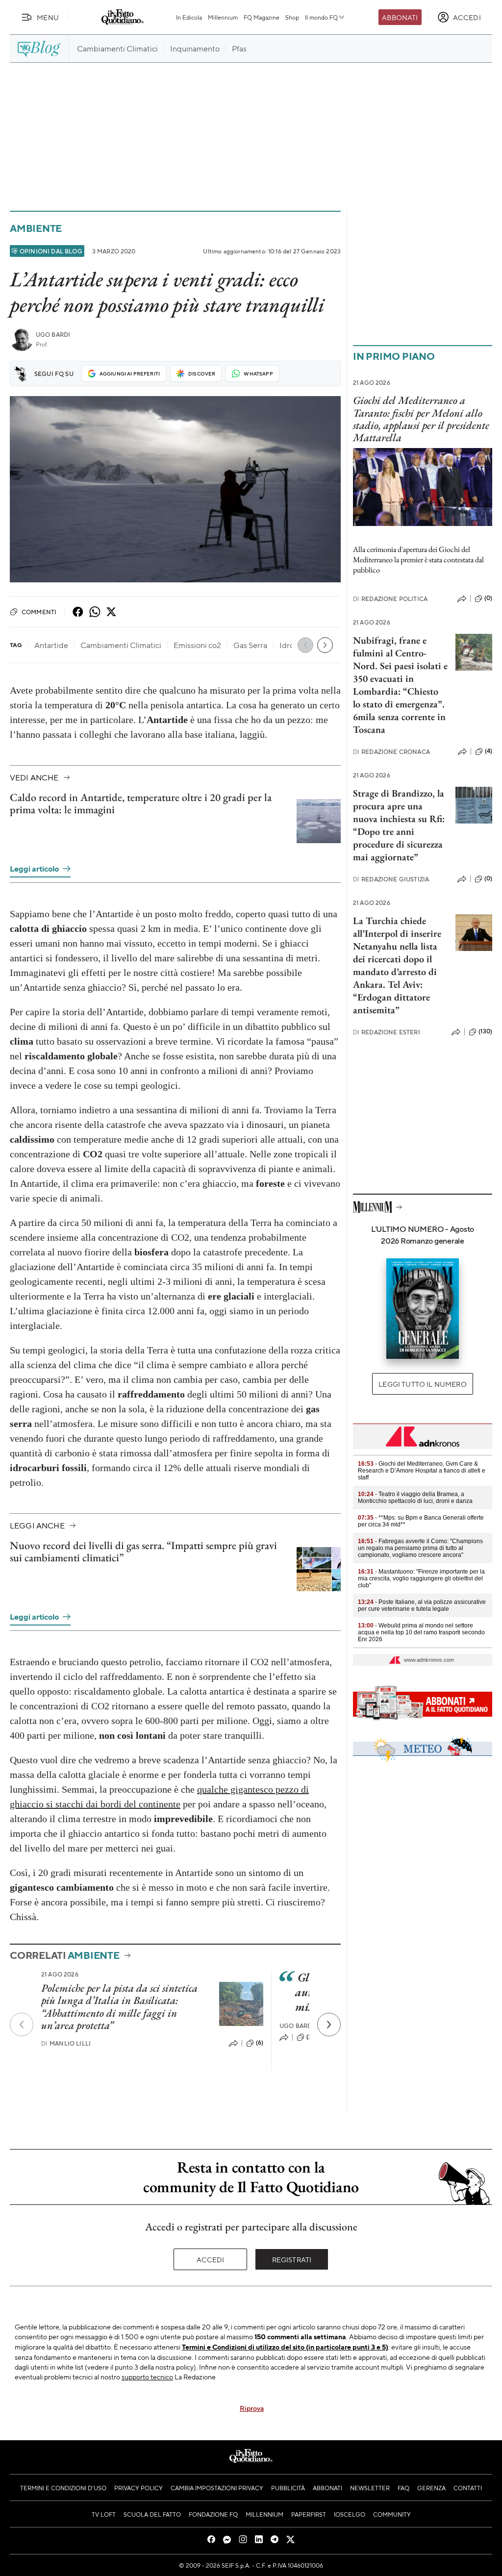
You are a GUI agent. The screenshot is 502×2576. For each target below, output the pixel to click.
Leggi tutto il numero (422, 1384)
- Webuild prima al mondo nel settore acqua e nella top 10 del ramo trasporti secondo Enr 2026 (421, 1632)
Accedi (211, 2259)
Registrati (292, 2259)
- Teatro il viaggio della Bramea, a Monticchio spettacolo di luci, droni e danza (415, 1498)
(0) (488, 598)
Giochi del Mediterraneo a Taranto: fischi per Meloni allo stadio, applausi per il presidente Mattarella (421, 419)
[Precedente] (22, 2025)
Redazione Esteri (387, 1032)
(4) (489, 751)
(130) (485, 1031)
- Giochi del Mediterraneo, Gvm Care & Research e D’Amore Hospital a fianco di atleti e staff (422, 1471)
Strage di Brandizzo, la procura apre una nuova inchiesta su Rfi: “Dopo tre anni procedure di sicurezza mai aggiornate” (399, 825)
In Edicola (189, 17)
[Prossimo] (329, 2025)
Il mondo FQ (321, 17)
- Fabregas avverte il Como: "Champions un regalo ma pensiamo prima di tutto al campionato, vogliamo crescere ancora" (420, 1548)
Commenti (39, 612)
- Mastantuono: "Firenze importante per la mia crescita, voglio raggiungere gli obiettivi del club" (421, 1578)
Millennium (223, 17)
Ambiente (36, 228)
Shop (292, 17)
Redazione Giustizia (391, 879)
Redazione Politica (390, 599)
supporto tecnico (147, 2376)
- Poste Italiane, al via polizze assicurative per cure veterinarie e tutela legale (422, 1605)
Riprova (252, 2408)
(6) (260, 2043)
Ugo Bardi (53, 335)
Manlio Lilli (66, 2043)
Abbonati (400, 17)
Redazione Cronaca (391, 752)
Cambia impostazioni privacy (217, 2488)
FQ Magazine (262, 17)
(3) (310, 2037)
